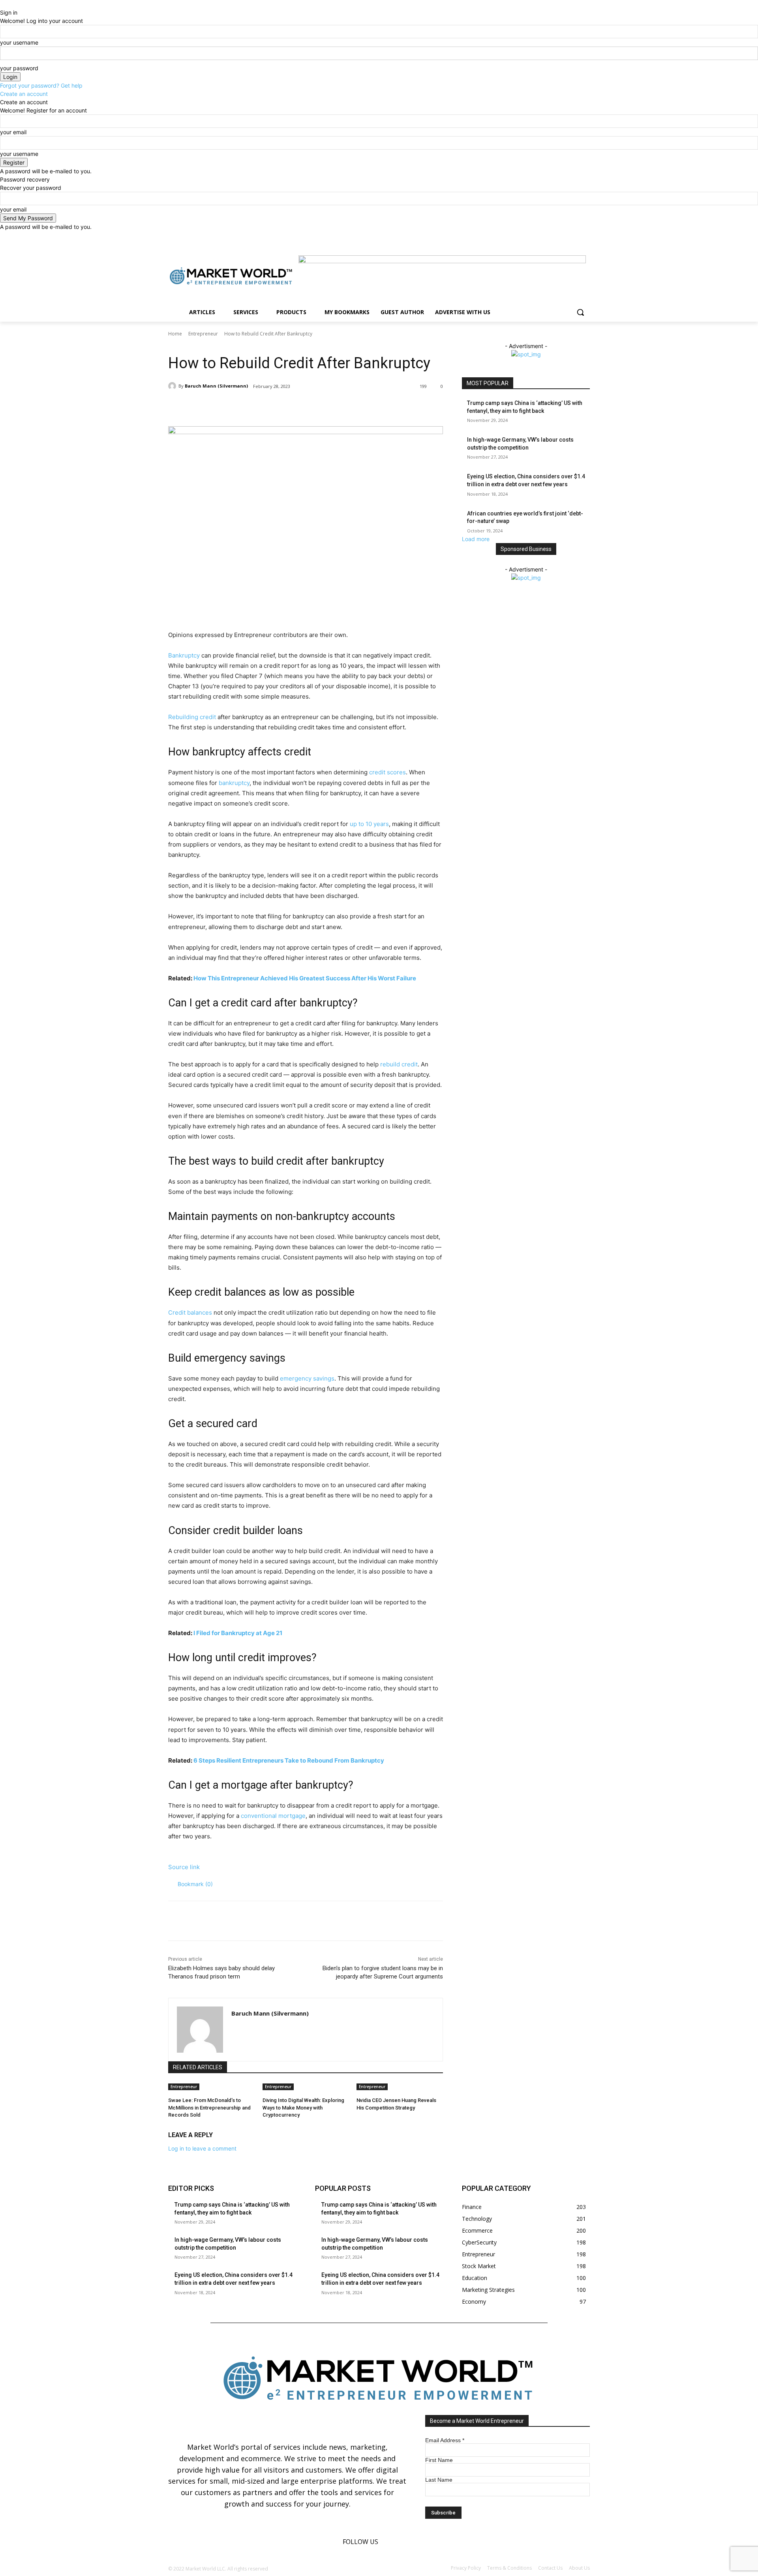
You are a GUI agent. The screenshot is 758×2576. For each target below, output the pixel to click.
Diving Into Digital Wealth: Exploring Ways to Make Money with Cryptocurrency (303, 2107)
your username (19, 42)
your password (19, 68)
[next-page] (359, 2118)
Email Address (445, 2440)
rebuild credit (399, 1064)
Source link (184, 1867)
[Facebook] (564, 237)
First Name (439, 2460)
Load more (476, 539)
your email (13, 132)
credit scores (387, 772)
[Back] (2, 4)
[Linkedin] (574, 237)
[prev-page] (355, 2118)
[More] (298, 407)
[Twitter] (585, 237)
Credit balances (190, 1312)
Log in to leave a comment (202, 2148)
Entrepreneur (203, 334)
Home (175, 334)
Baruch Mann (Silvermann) (216, 386)
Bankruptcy (184, 655)
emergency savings (307, 1378)
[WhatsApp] (280, 407)
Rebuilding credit (192, 717)
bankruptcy (234, 783)
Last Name (439, 2480)
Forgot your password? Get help (41, 85)
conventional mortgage (273, 1816)
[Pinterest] (261, 407)
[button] (580, 312)
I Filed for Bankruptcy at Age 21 (238, 1633)
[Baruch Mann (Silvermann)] (173, 386)
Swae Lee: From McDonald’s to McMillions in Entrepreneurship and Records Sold (209, 2107)
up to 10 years (369, 824)
